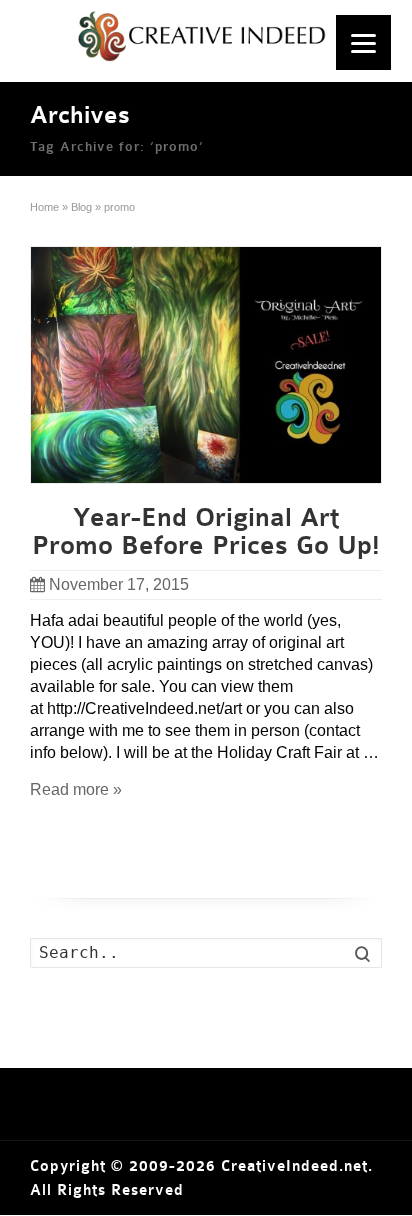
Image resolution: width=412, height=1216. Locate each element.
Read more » (76, 789)
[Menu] (363, 42)
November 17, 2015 (119, 584)
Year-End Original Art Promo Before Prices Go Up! (206, 532)
